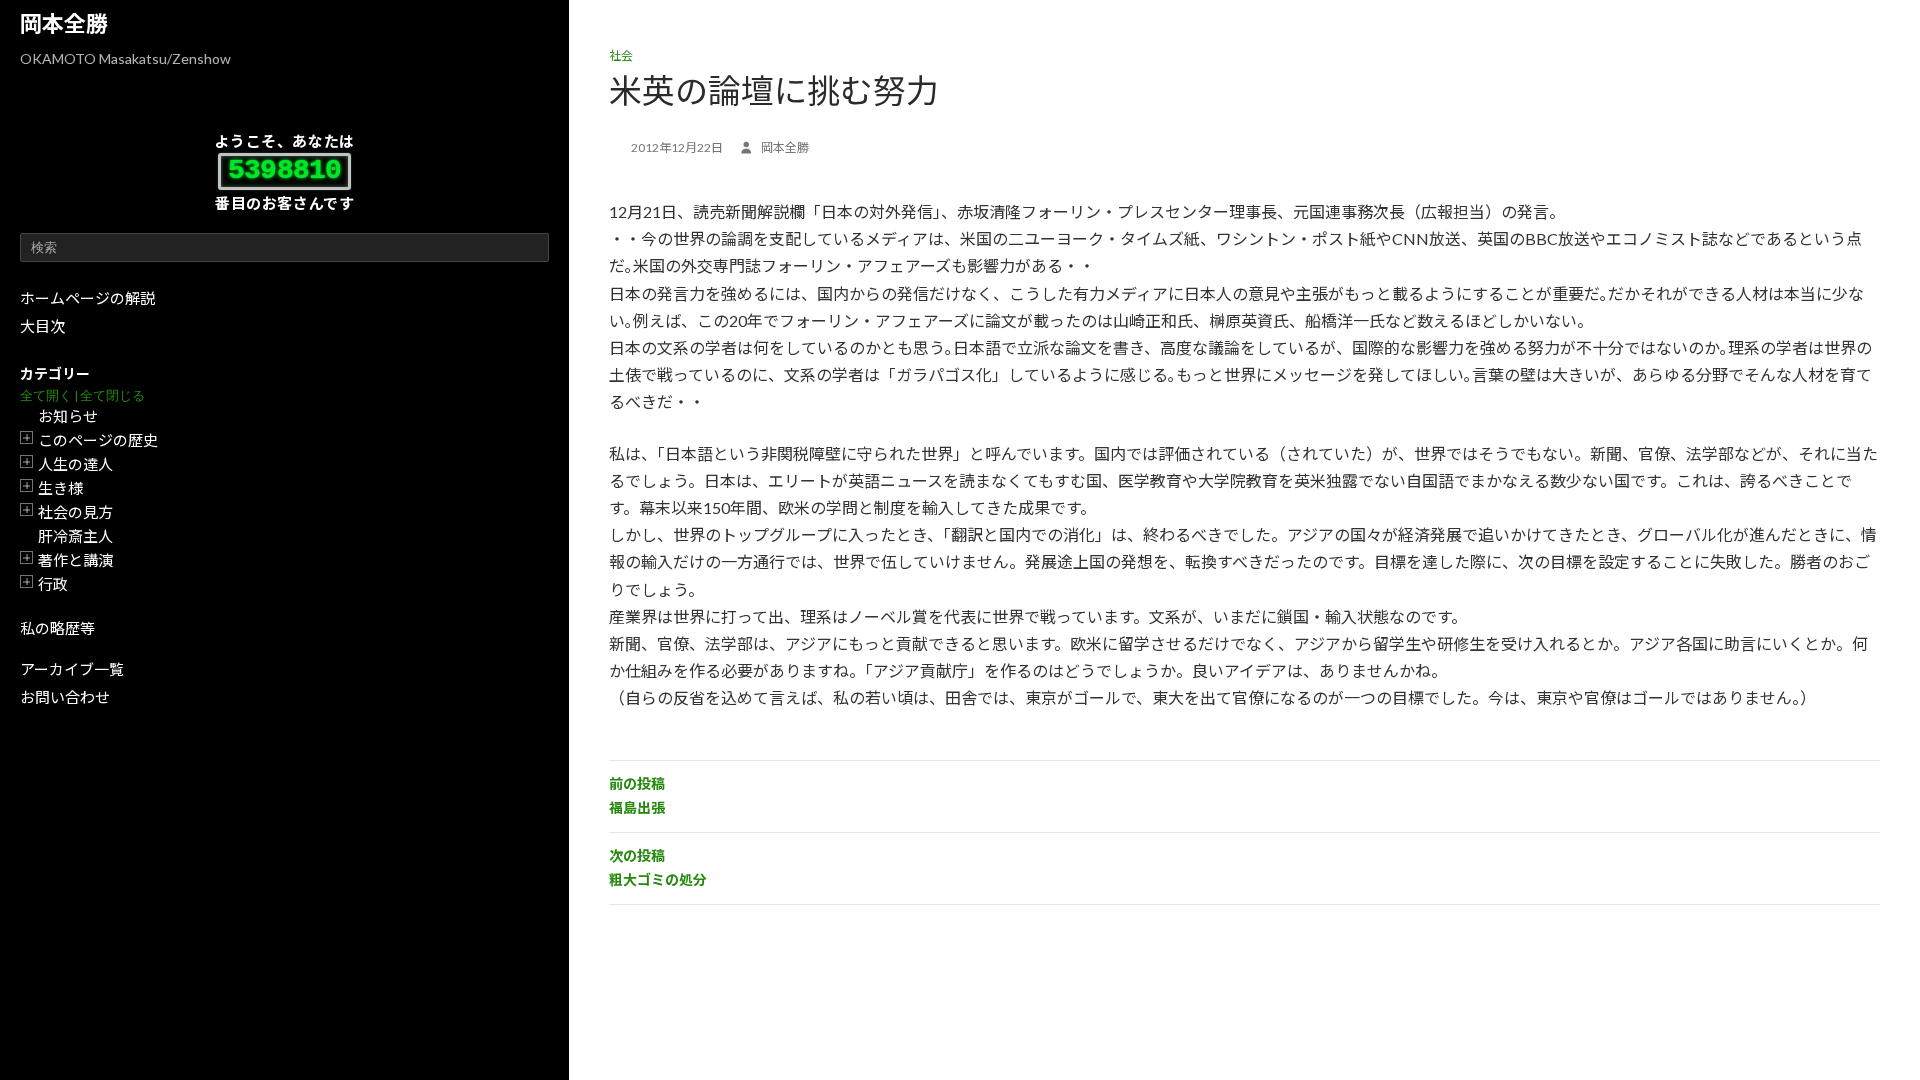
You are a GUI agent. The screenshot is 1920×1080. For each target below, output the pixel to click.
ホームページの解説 (87, 298)
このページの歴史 (98, 440)
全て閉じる (112, 395)
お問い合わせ (65, 697)
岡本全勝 (64, 23)
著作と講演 (75, 560)
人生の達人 (75, 464)
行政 (53, 584)
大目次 (42, 326)
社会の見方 (75, 512)
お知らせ (68, 416)
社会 (621, 55)
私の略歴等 (57, 628)
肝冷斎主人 (75, 536)
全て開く (46, 395)
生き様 (60, 488)
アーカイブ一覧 (72, 669)
